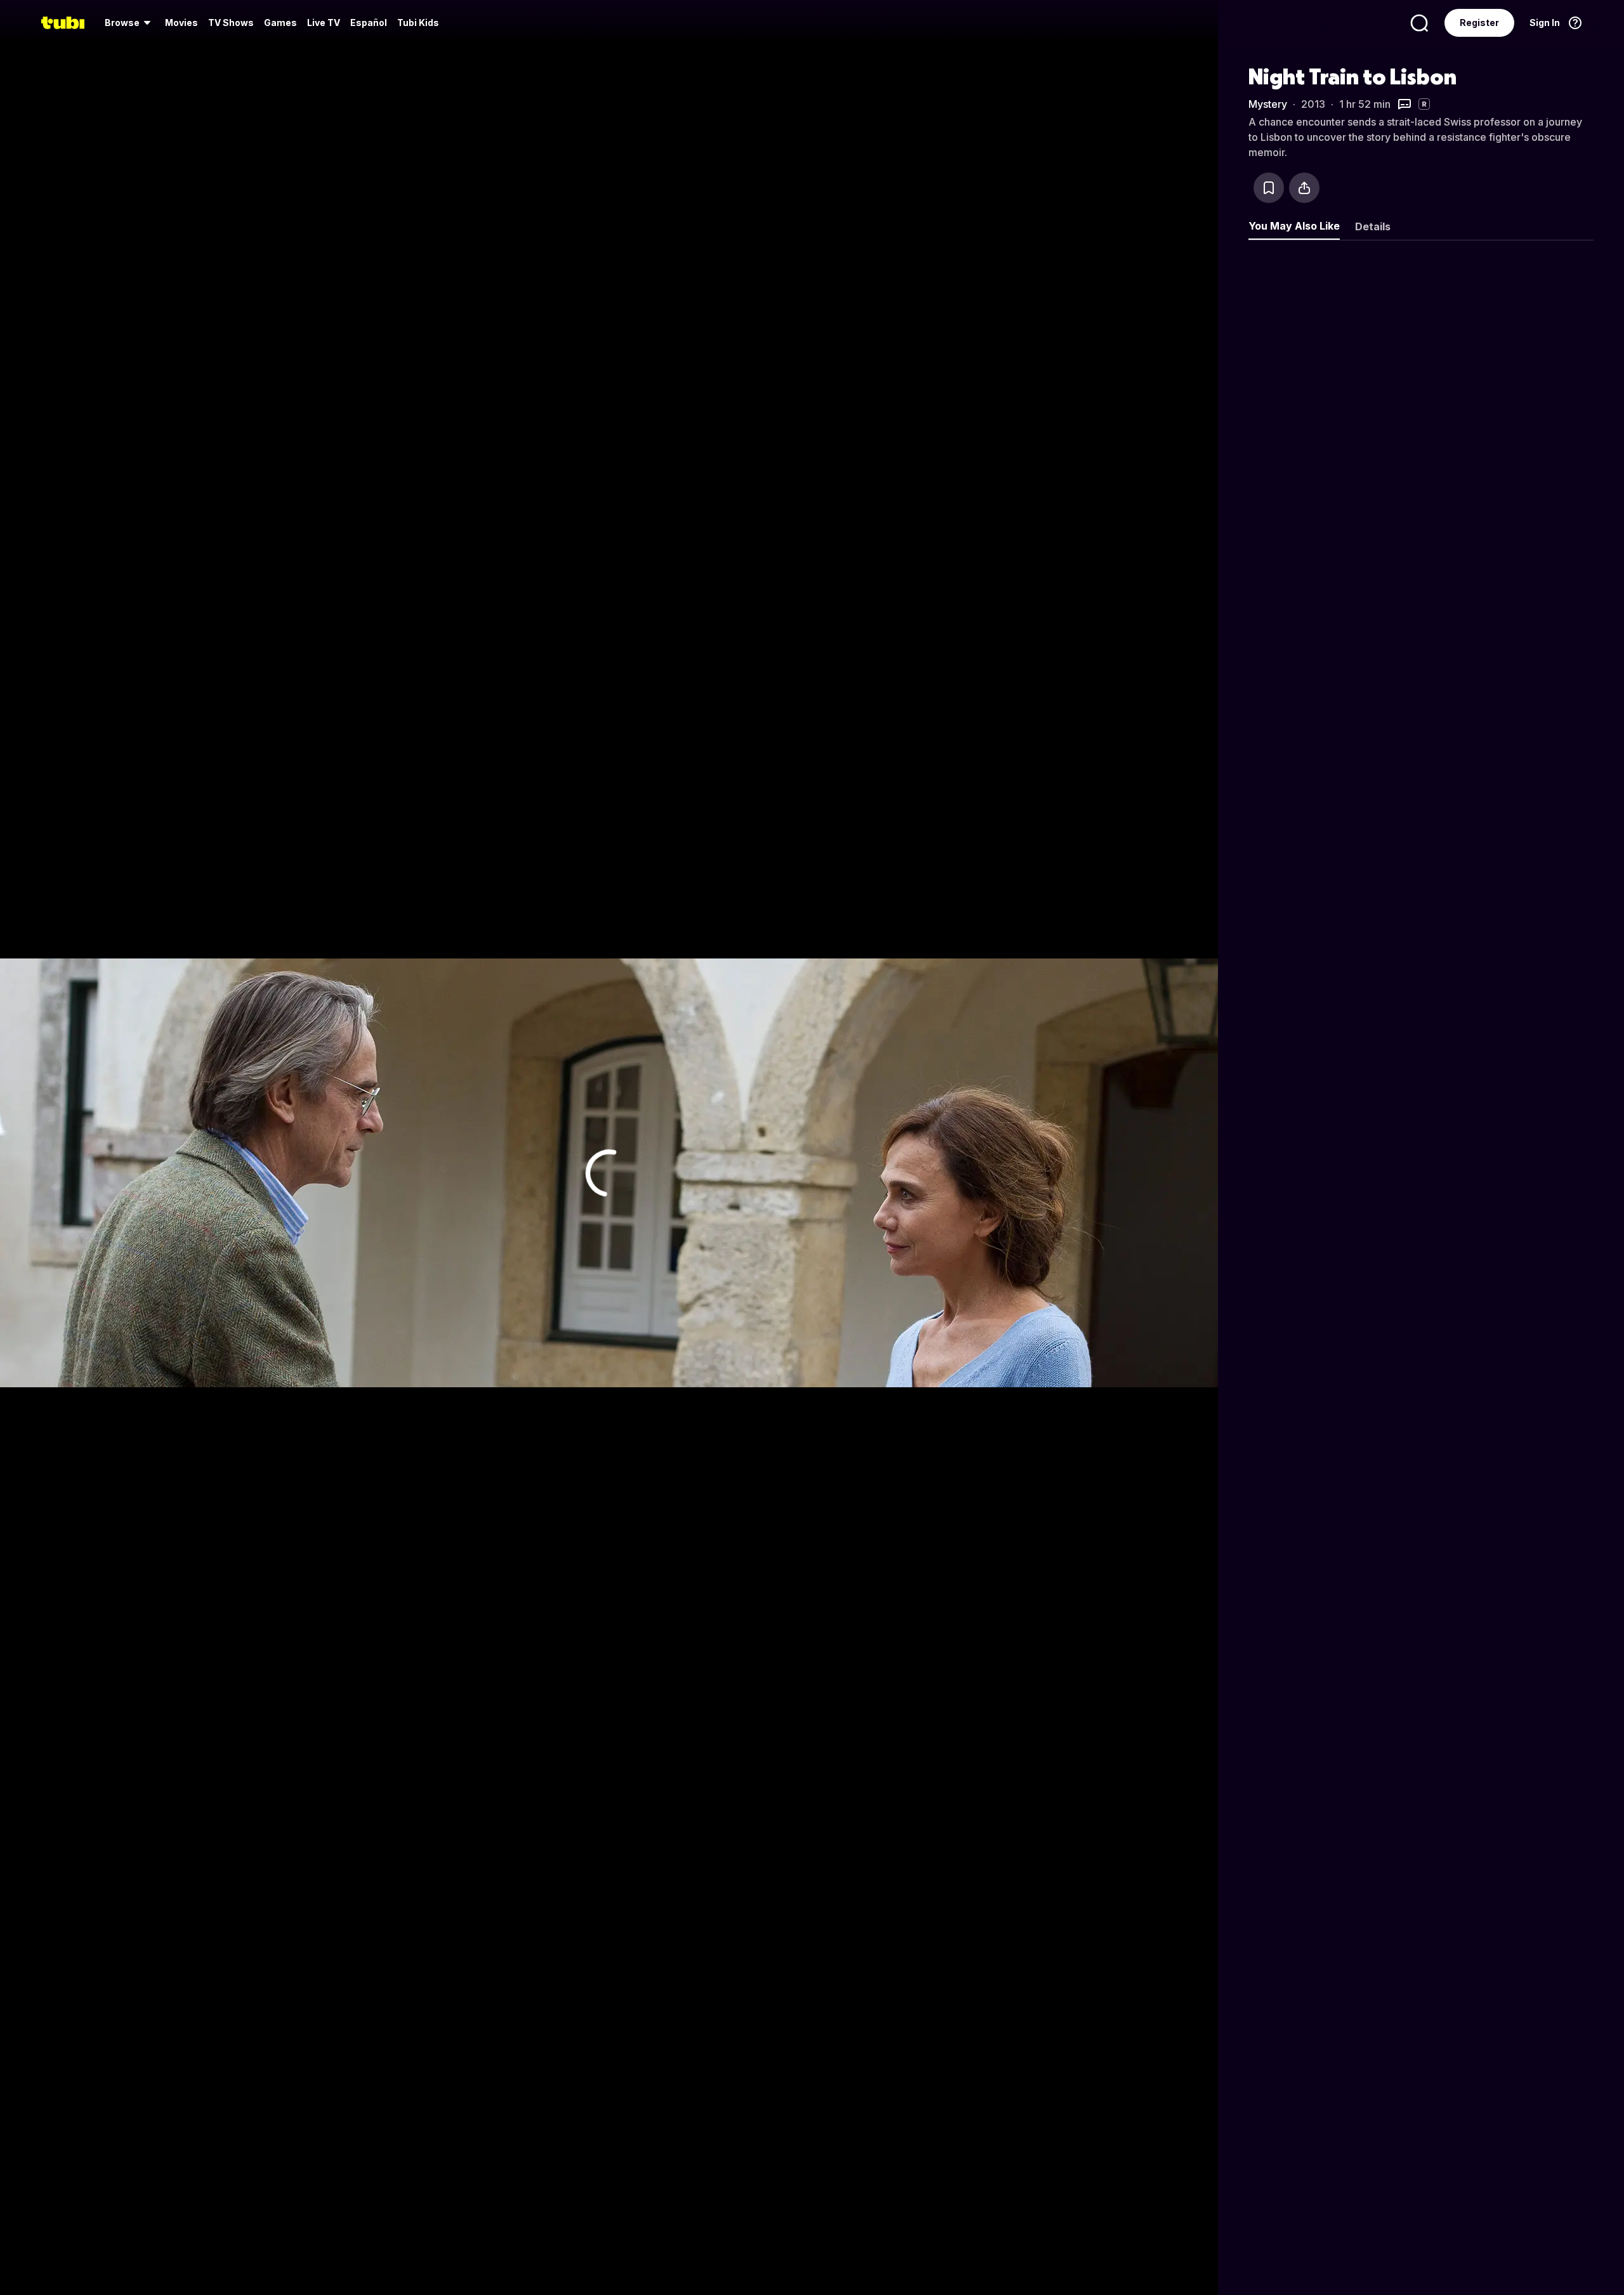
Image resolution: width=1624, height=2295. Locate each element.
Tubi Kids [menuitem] (418, 23)
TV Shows (231, 23)
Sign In (1545, 23)
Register (1479, 23)
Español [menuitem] (369, 23)
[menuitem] (130, 23)
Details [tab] (1373, 226)
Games (280, 23)
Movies (181, 23)
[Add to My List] (1269, 188)
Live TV (324, 23)
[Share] (1304, 188)
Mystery (1268, 104)
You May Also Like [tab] (1294, 226)
